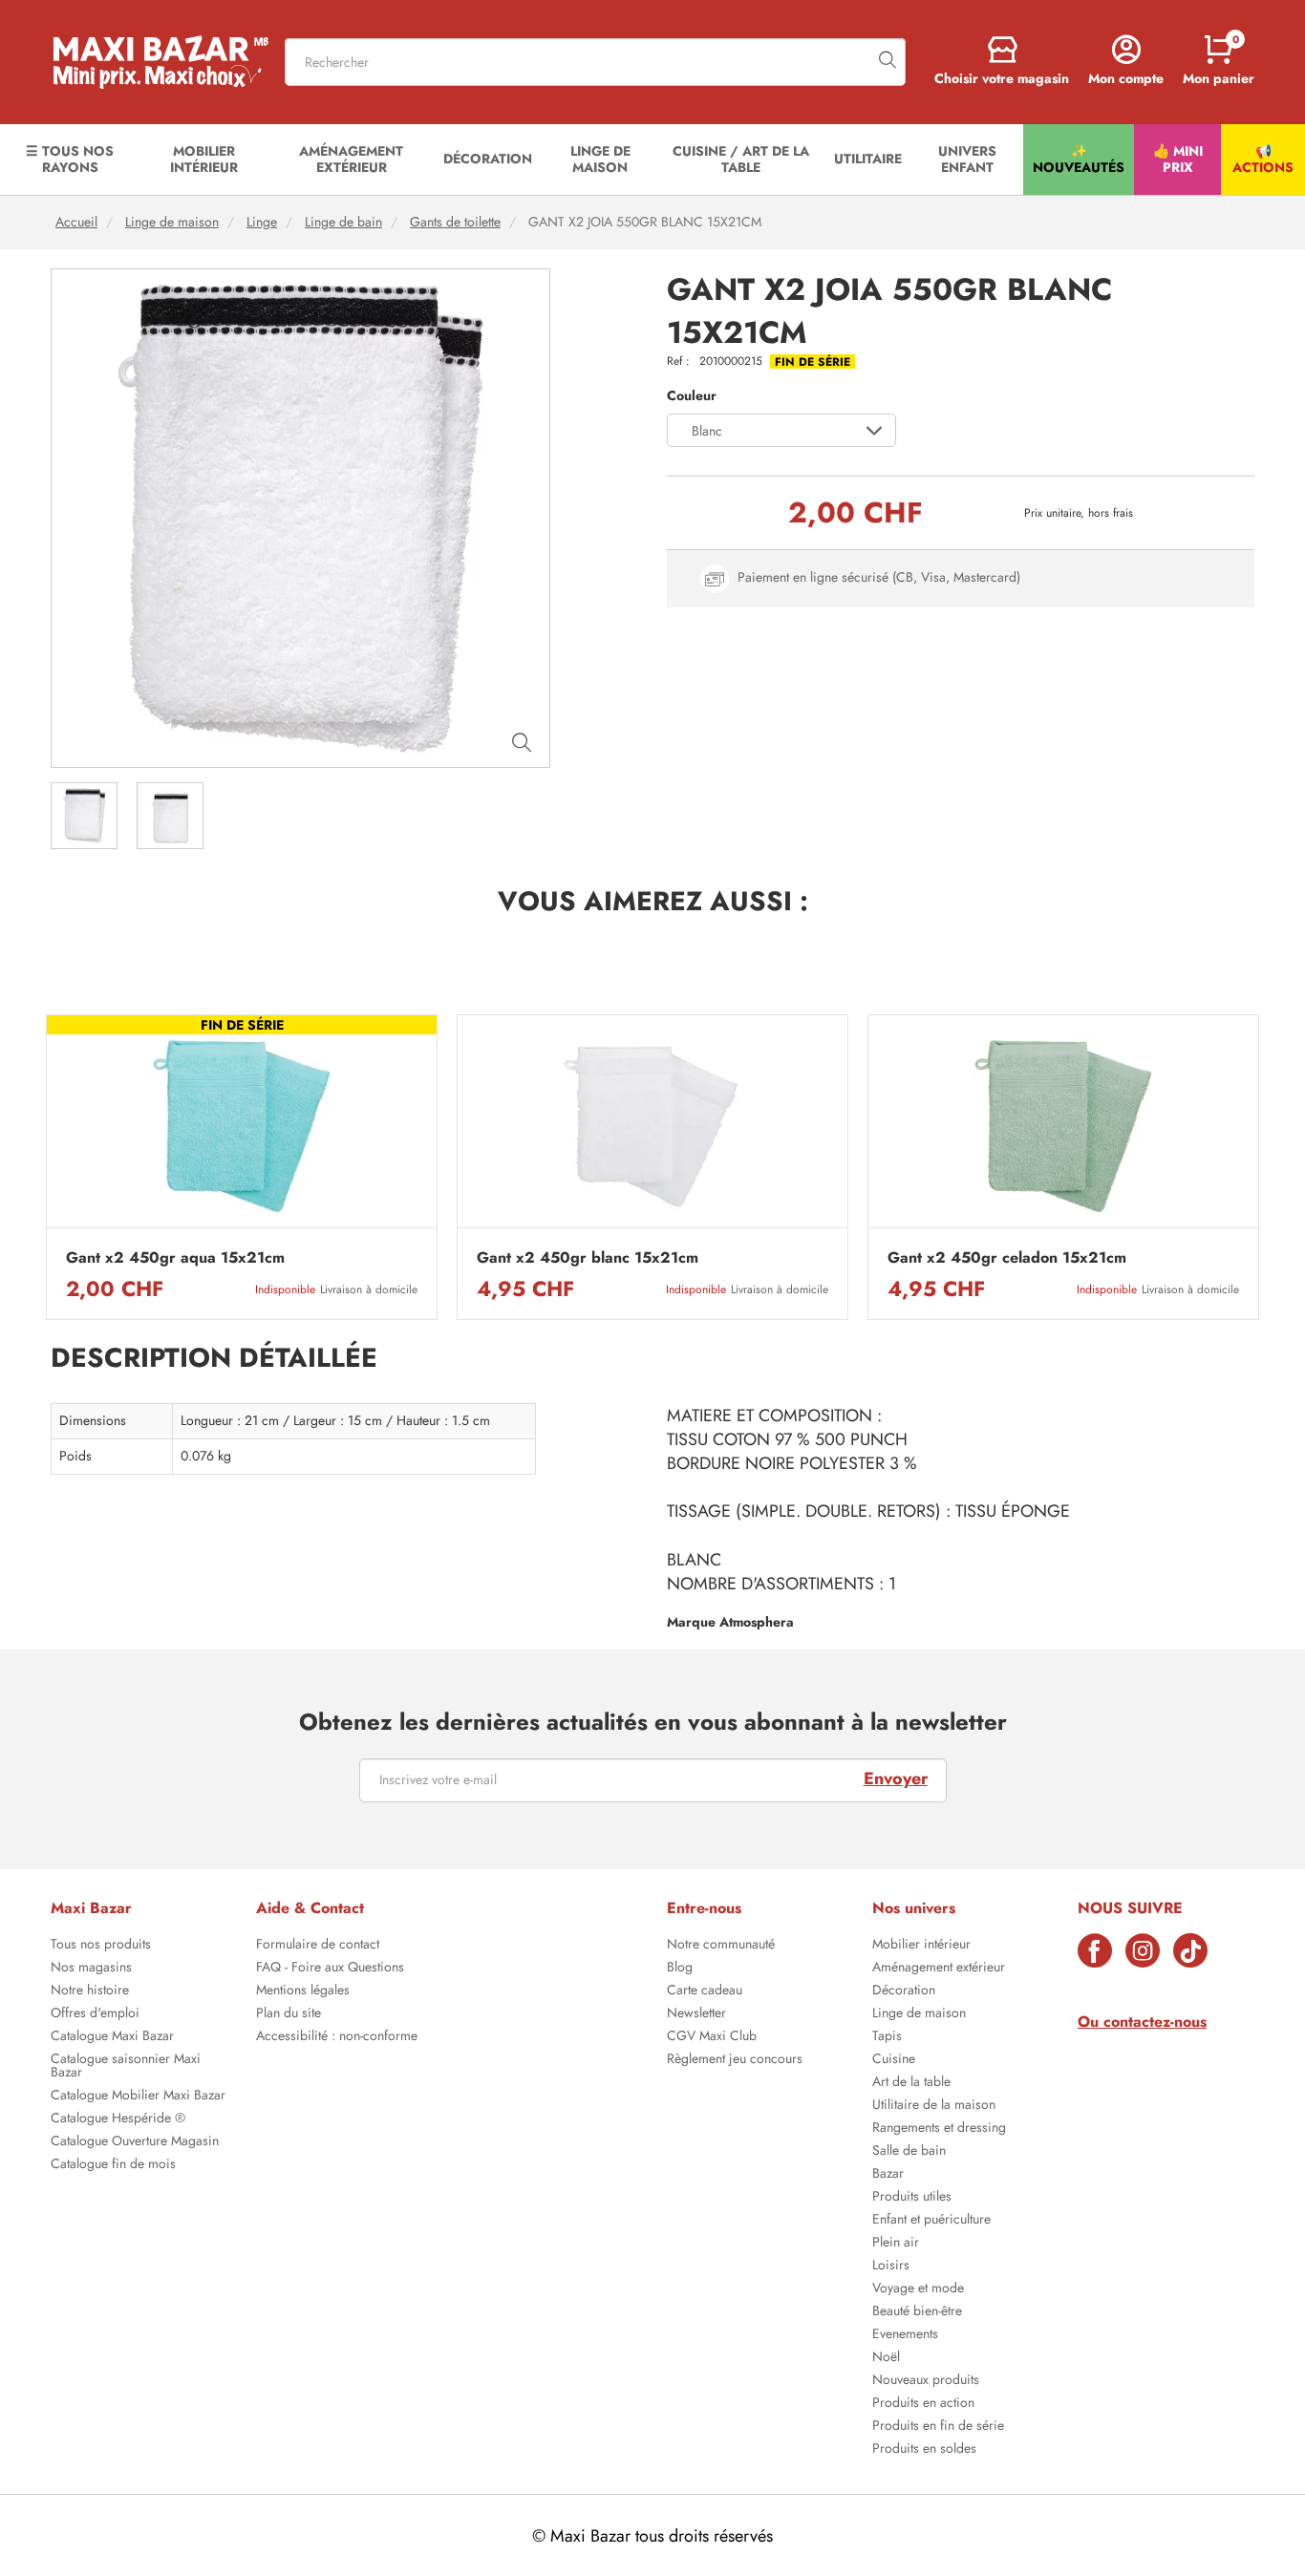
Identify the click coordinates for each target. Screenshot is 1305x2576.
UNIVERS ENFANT (967, 159)
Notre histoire (90, 1991)
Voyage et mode (918, 2289)
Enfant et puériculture (931, 2221)
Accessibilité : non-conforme (337, 2037)
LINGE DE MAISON (600, 159)
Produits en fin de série (938, 2427)
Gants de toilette (455, 222)
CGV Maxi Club (712, 2037)
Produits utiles (912, 2198)
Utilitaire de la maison (934, 2106)
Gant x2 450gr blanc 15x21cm (588, 1258)
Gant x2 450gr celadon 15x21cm (1007, 1258)
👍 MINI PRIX (1178, 159)
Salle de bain (909, 2152)
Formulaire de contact (318, 1946)
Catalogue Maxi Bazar (112, 2037)
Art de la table (911, 2083)
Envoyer (896, 1778)
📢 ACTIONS (1263, 159)
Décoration (904, 1991)
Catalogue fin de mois (113, 2165)
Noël (886, 2358)
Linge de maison (172, 222)
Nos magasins (91, 1969)
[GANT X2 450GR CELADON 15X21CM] (1063, 1127)
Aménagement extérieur (939, 1969)
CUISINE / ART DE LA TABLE (741, 159)
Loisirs (891, 2267)
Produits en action (923, 2404)
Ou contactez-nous (1142, 2022)
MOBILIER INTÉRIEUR (204, 159)
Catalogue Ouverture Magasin (135, 2142)
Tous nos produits (101, 1946)
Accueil (76, 222)
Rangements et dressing (939, 2129)
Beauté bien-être (917, 2312)
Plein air (896, 2244)
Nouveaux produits (926, 2381)
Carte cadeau (705, 1991)
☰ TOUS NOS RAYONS (70, 159)
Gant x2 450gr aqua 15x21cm (175, 1258)
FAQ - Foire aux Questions (330, 1969)
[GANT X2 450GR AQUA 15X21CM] (242, 1127)
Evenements (905, 2335)
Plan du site (289, 2014)
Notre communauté (721, 1946)
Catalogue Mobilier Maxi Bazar (138, 2097)
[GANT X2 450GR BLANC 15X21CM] (652, 1127)
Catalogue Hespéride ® (118, 2119)
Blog (680, 1969)
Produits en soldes (924, 2450)
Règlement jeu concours (735, 2060)
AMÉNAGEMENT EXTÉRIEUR (351, 159)
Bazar (888, 2175)
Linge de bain (343, 222)
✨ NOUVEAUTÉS (1079, 159)
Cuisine (894, 2060)
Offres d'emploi (95, 2014)
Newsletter (696, 2014)
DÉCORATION (488, 159)
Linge (262, 222)
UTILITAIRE (868, 159)
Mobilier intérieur (921, 1946)
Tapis (887, 2037)
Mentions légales (303, 1991)
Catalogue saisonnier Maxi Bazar (126, 2067)
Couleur (692, 396)
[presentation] (46, 1167)
